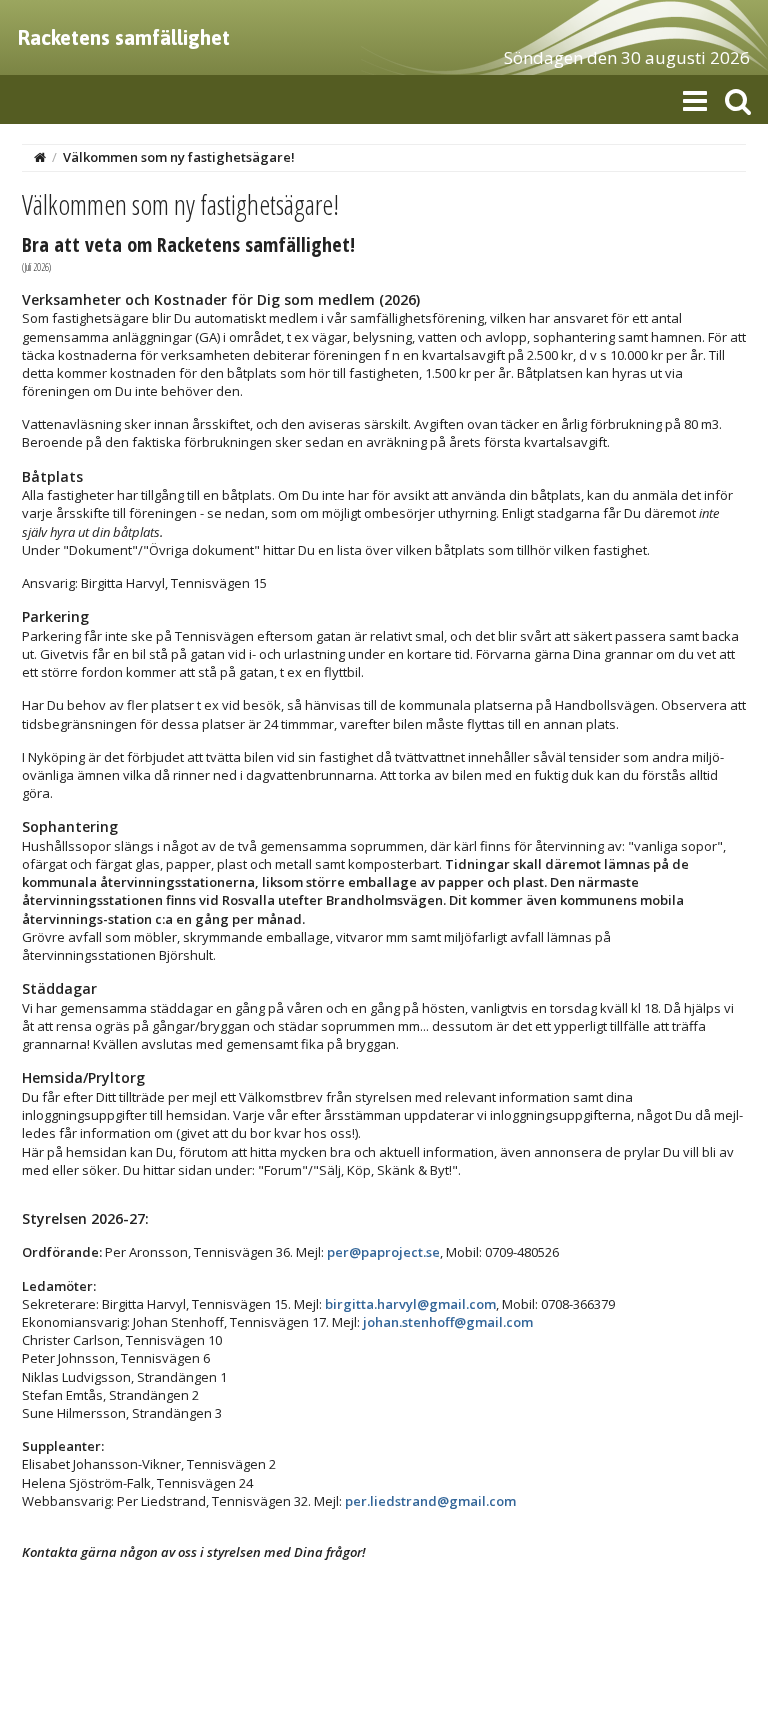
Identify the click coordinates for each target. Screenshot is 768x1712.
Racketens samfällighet (124, 37)
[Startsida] (40, 157)
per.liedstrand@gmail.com (430, 1501)
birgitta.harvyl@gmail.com (410, 1304)
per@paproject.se (383, 1252)
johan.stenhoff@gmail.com (448, 1322)
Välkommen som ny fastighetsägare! (179, 157)
